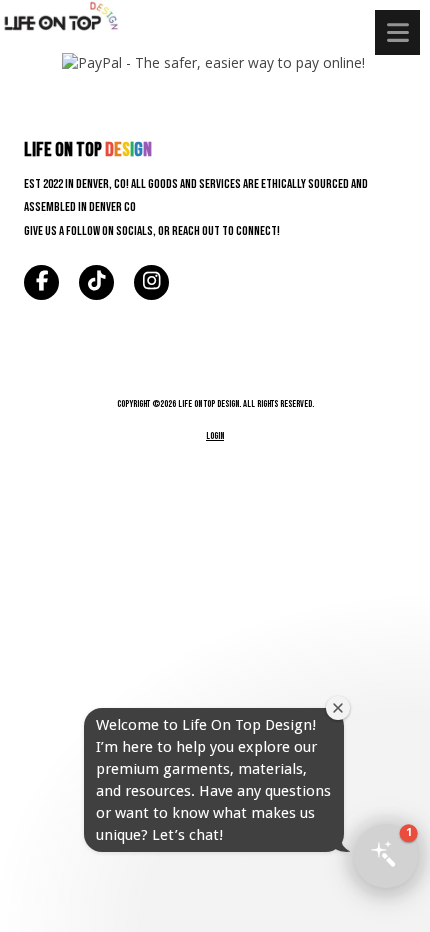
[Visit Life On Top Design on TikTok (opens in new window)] (96, 282)
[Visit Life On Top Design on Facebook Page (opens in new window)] (41, 282)
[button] (386, 856)
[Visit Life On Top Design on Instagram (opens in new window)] (151, 282)
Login (215, 436)
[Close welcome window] (338, 708)
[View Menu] (397, 32)
